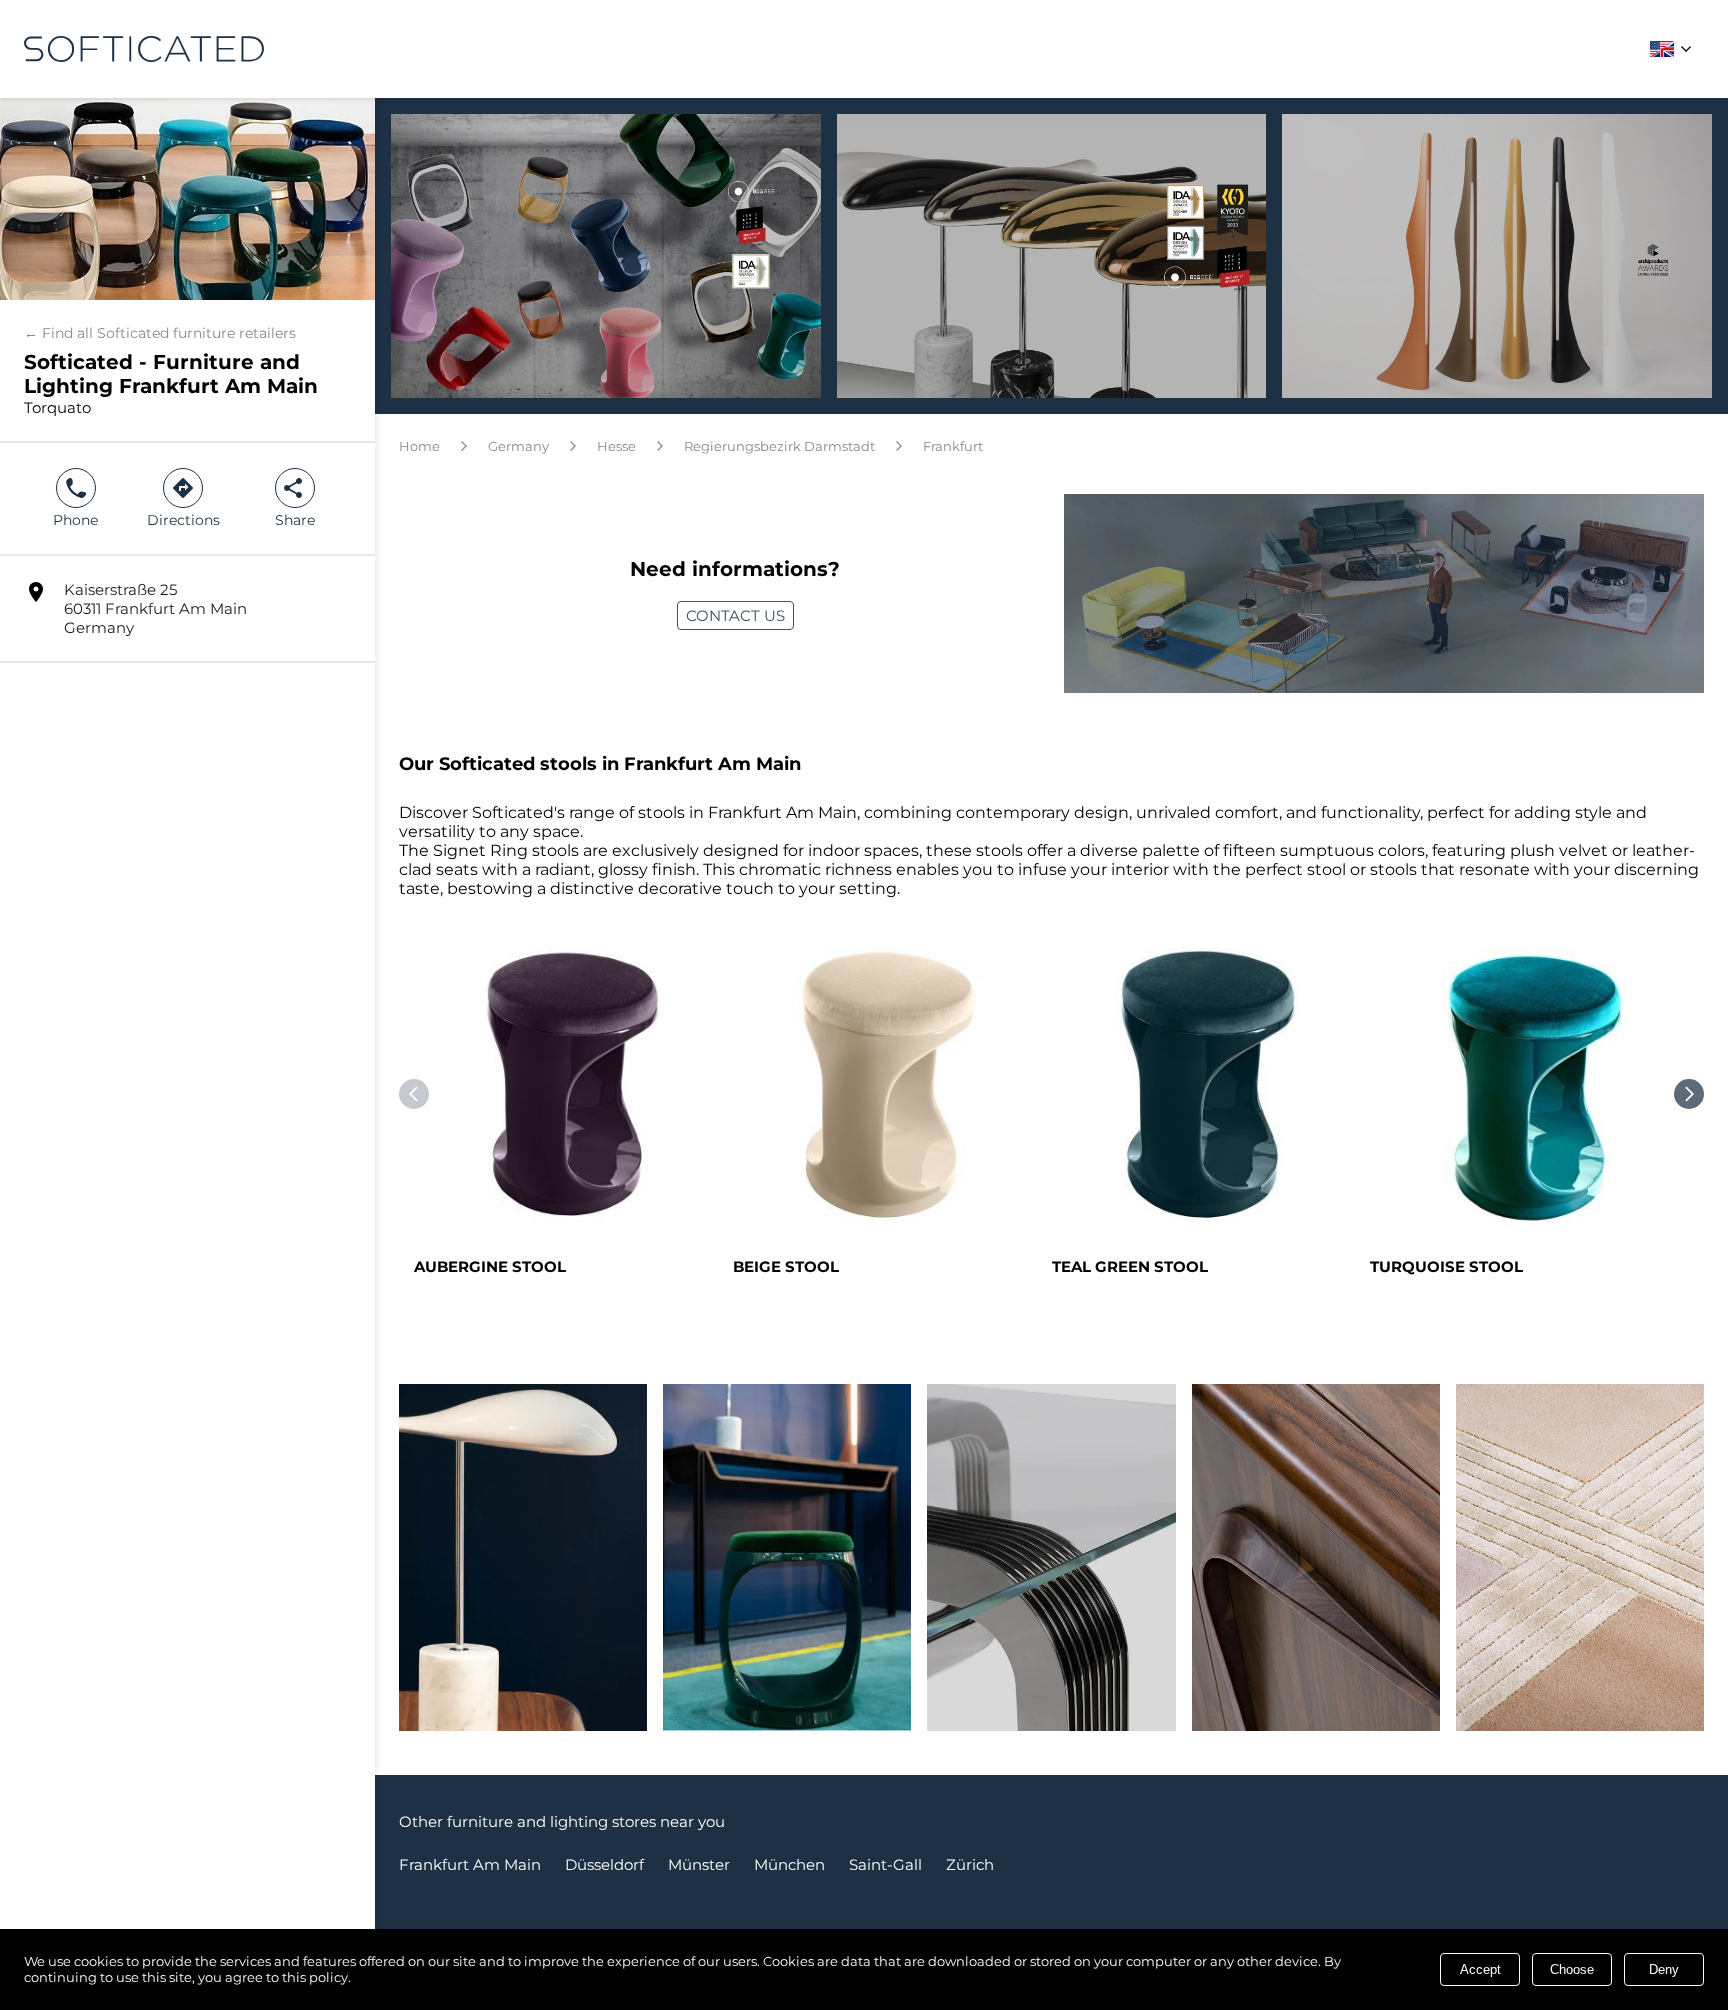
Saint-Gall (885, 1864)
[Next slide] (1689, 1094)
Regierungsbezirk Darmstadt (779, 446)
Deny (1664, 1969)
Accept (1480, 1969)
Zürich (970, 1864)
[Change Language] (1674, 49)
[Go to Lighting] (523, 1567)
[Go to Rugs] (1580, 1567)
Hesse (616, 446)
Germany (518, 446)
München (789, 1864)
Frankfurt (953, 446)
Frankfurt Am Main (470, 1864)
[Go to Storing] (1316, 1567)
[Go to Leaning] (1051, 1567)
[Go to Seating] (787, 1567)
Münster (699, 1864)
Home (419, 446)
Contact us (735, 615)
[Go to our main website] (144, 49)
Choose (1572, 1969)
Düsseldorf (604, 1864)
